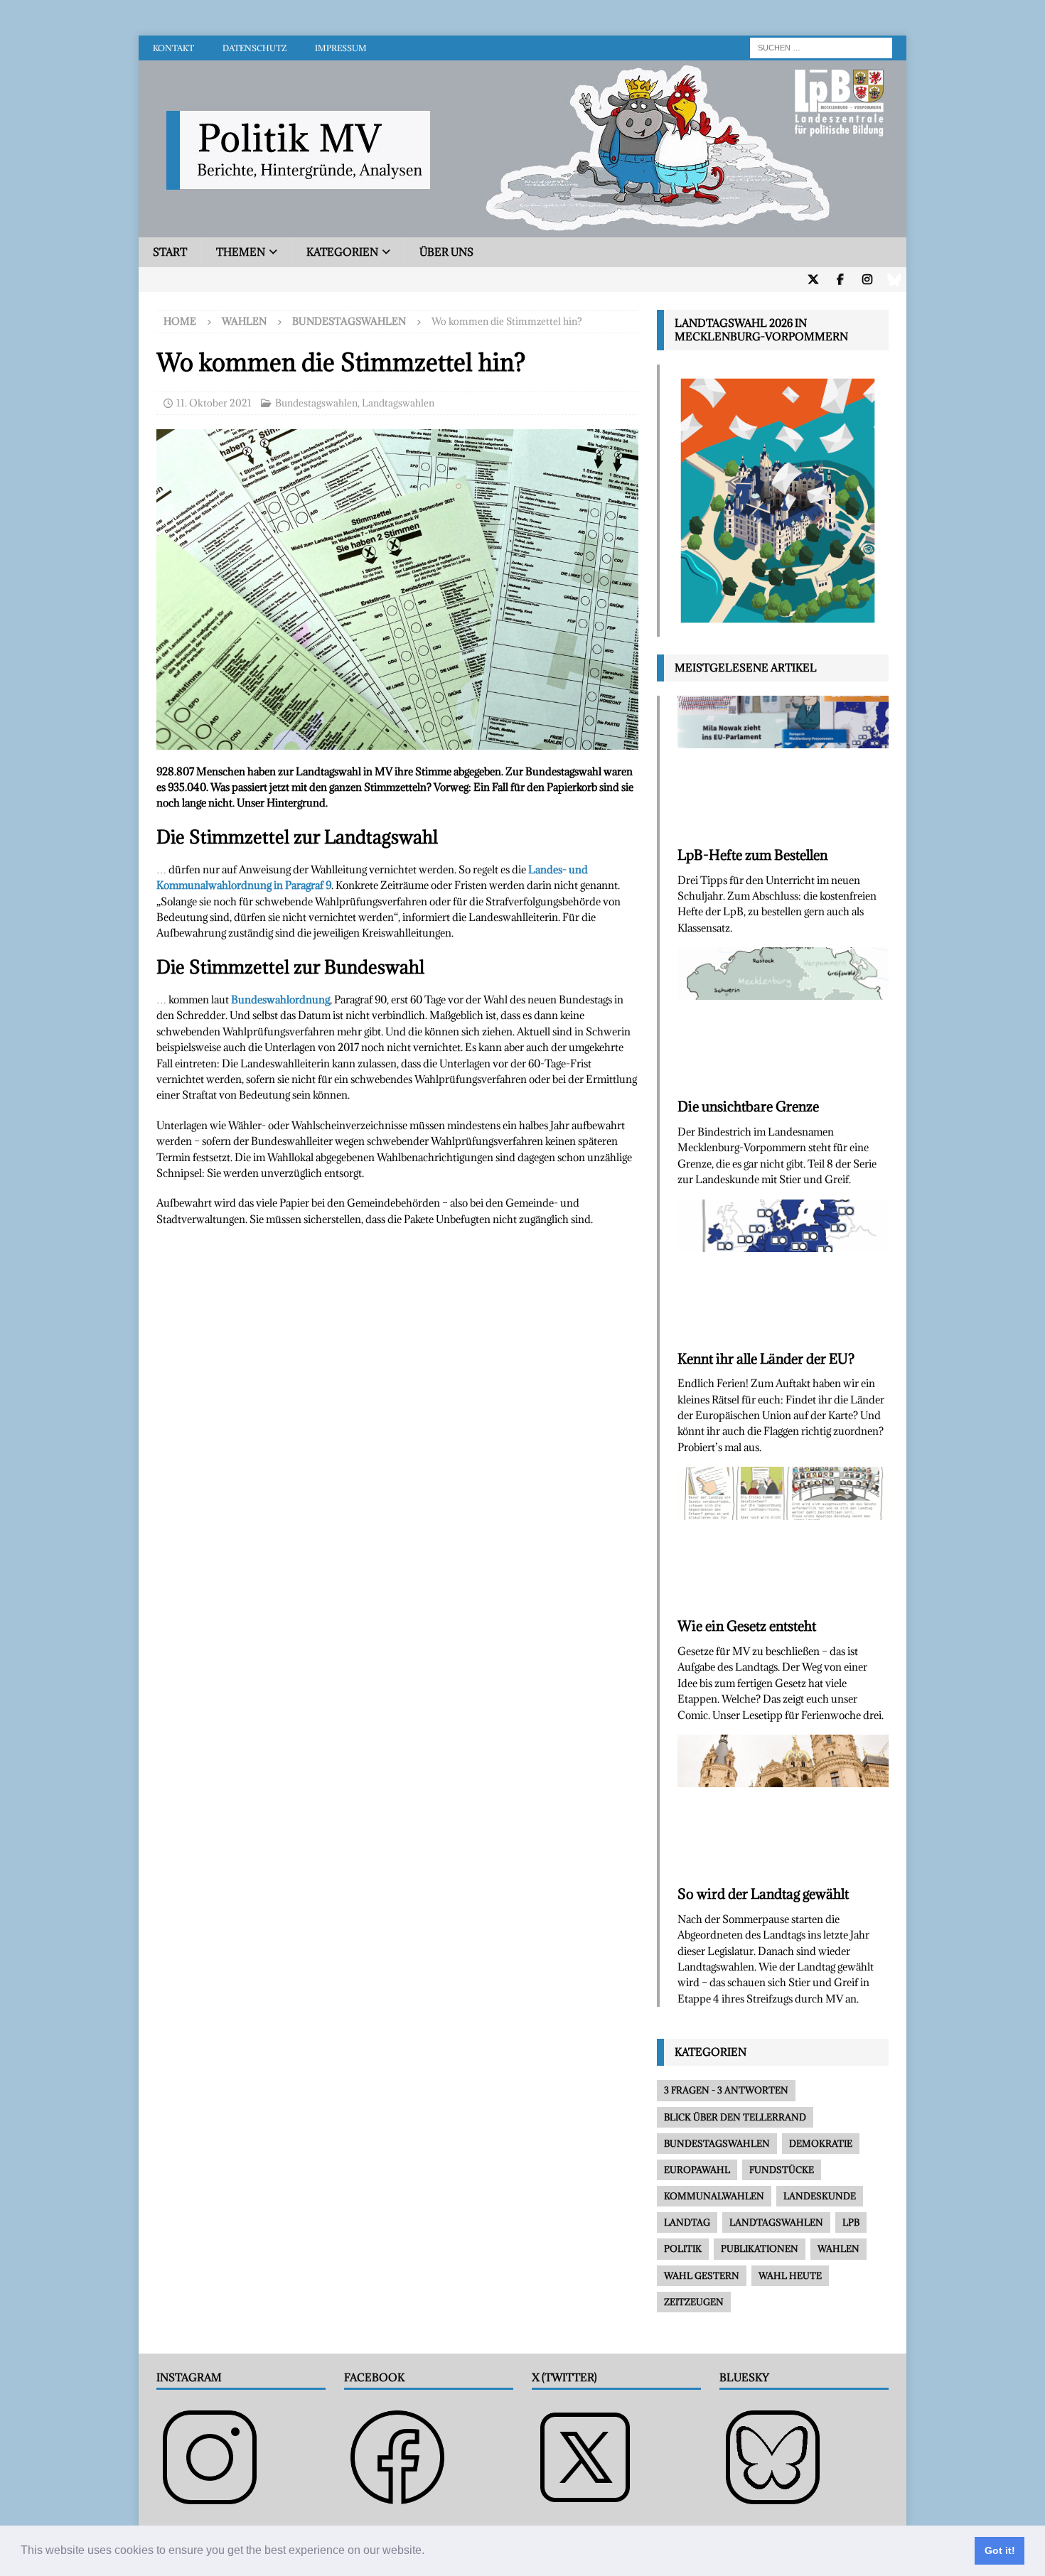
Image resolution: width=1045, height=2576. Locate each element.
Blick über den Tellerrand (735, 2117)
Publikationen (760, 2248)
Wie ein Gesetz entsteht (747, 1626)
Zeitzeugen (694, 2302)
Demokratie (821, 2143)
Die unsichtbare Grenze (748, 1106)
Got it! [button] (1000, 2550)
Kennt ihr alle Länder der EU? (766, 1359)
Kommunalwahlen (714, 2196)
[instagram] (867, 280)
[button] (429, 2552)
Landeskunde (820, 2196)
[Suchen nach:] (821, 47)
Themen (241, 252)
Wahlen (244, 321)
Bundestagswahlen (316, 403)
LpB (851, 2222)
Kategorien (342, 252)
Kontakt (173, 48)
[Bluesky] (894, 280)
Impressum (341, 48)
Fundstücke (782, 2170)
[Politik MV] (522, 229)
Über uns (446, 252)
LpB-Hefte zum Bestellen (752, 855)
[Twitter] (813, 280)
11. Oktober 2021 (214, 403)
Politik (683, 2248)
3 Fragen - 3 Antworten (726, 2090)
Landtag (687, 2222)
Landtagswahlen (398, 403)
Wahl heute (790, 2275)
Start (170, 252)
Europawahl (697, 2170)
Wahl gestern (702, 2275)
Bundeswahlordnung (280, 999)
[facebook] (840, 280)
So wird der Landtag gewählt (763, 1894)
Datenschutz (254, 48)
